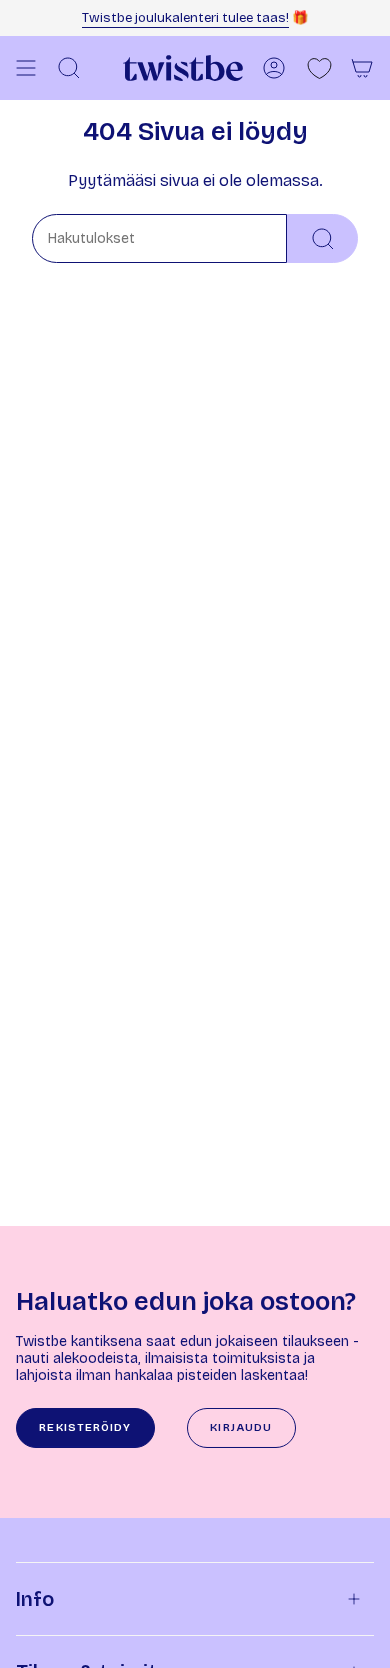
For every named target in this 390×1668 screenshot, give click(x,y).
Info (35, 1599)
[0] (319, 68)
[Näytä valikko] (26, 68)
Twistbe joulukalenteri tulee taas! (185, 18)
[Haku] (322, 238)
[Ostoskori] (362, 68)
